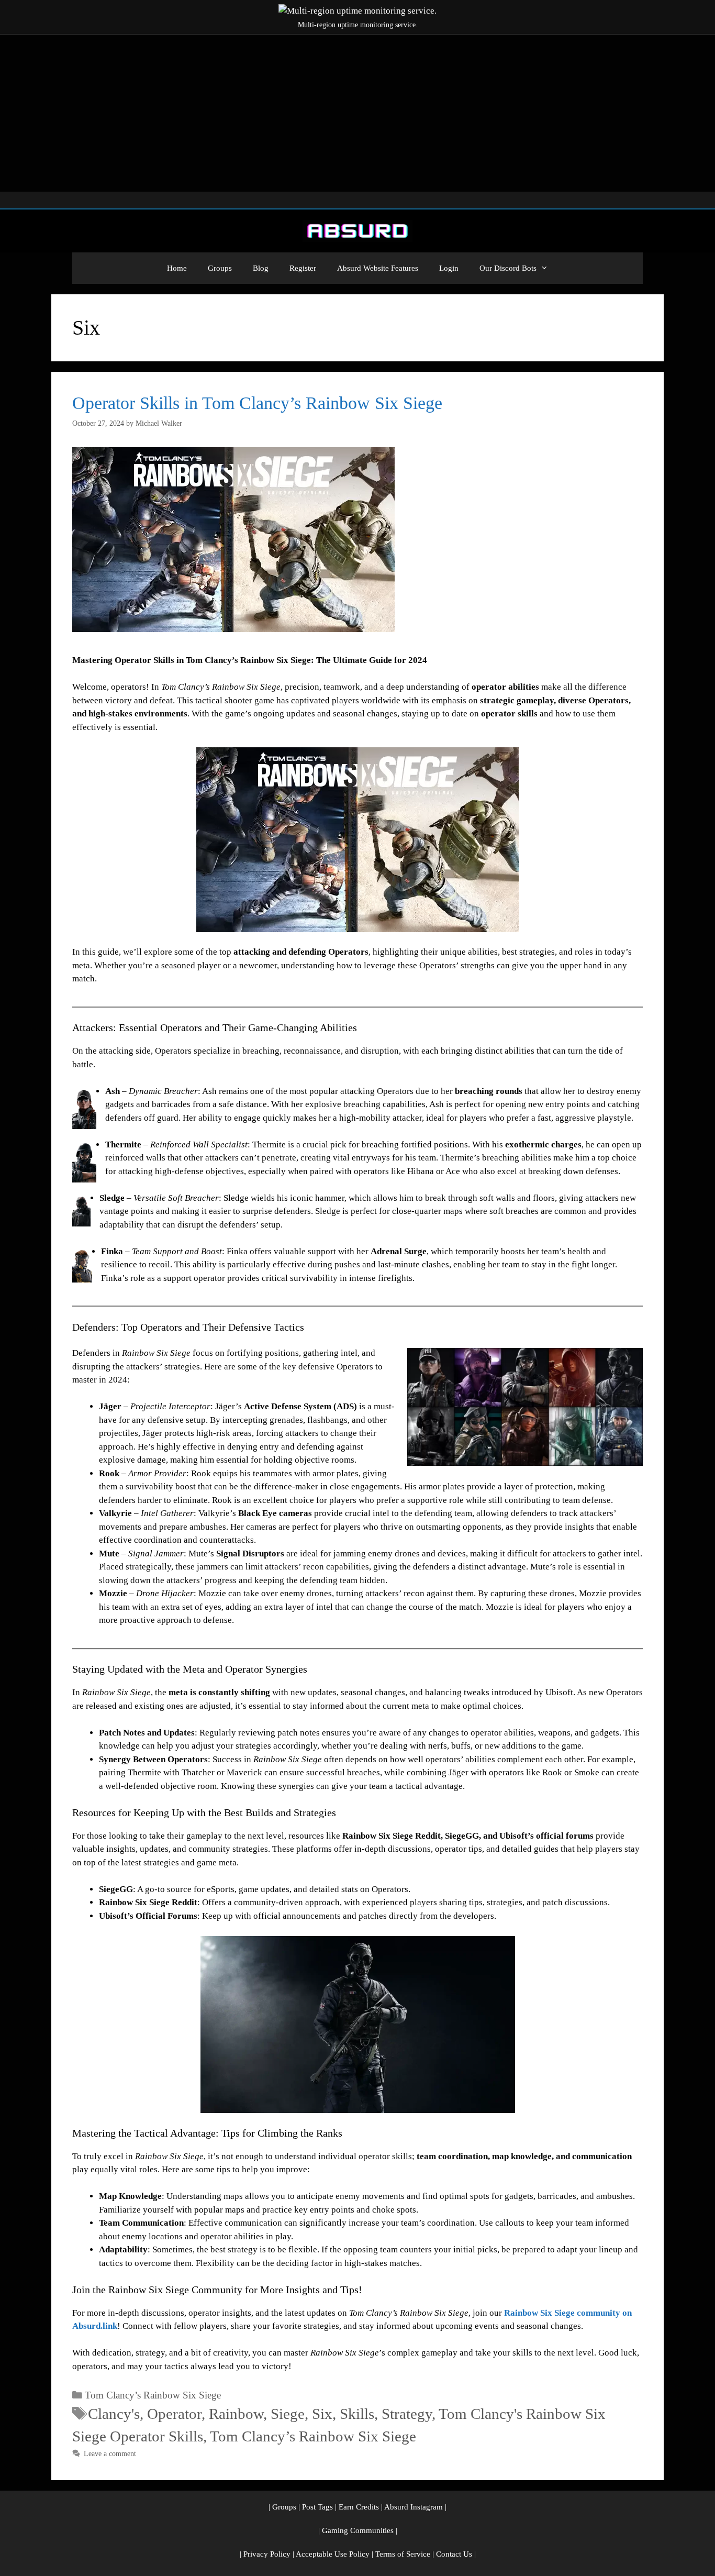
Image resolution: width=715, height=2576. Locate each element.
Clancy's (114, 2414)
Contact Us (454, 2554)
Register (303, 268)
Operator (174, 2414)
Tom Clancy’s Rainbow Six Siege (153, 2395)
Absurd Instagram (414, 2507)
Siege (288, 2414)
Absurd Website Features (378, 268)
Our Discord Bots (508, 268)
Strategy (407, 2414)
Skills (357, 2414)
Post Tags (317, 2507)
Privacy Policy (267, 2554)
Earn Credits (359, 2507)
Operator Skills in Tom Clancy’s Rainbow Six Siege (257, 403)
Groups (220, 268)
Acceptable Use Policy (333, 2554)
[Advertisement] (357, 113)
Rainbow (236, 2414)
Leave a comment (110, 2453)
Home (177, 268)
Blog (261, 268)
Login (449, 268)
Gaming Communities (358, 2530)
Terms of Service (403, 2554)
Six (322, 2414)
